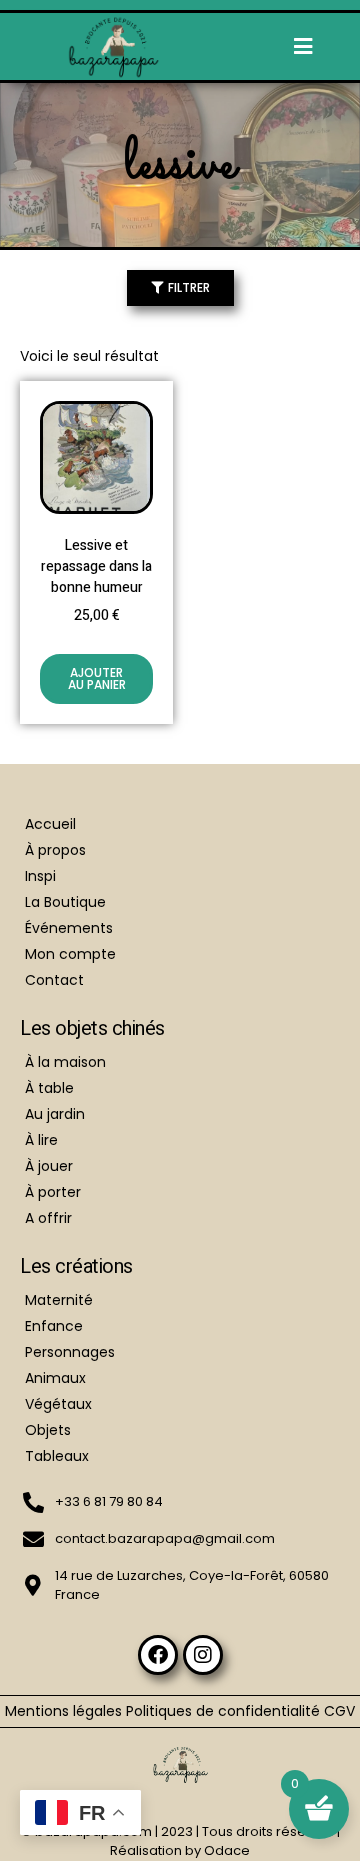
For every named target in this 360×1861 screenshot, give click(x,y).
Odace (227, 1850)
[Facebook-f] (158, 1655)
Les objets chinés (92, 1028)
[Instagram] (203, 1655)
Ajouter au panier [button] (97, 678)
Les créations (76, 1266)
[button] (303, 47)
